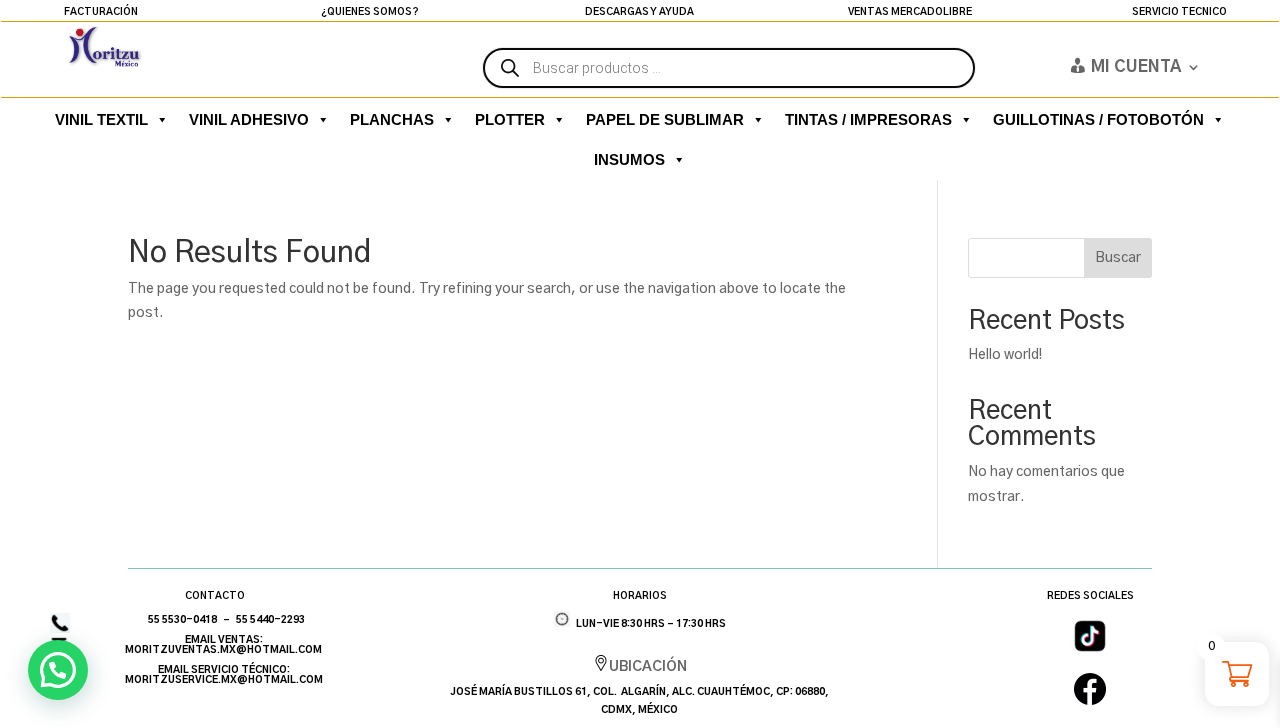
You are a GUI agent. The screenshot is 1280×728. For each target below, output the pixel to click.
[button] (58, 670)
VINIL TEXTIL (101, 119)
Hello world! (1005, 355)
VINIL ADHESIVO (249, 119)
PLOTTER (510, 119)
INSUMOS (629, 159)
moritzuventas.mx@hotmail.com (223, 650)
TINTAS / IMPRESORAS (868, 119)
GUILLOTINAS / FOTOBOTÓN (1098, 119)
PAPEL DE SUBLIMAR (665, 119)
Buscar (1118, 258)
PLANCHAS (392, 119)
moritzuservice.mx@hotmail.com (224, 680)
